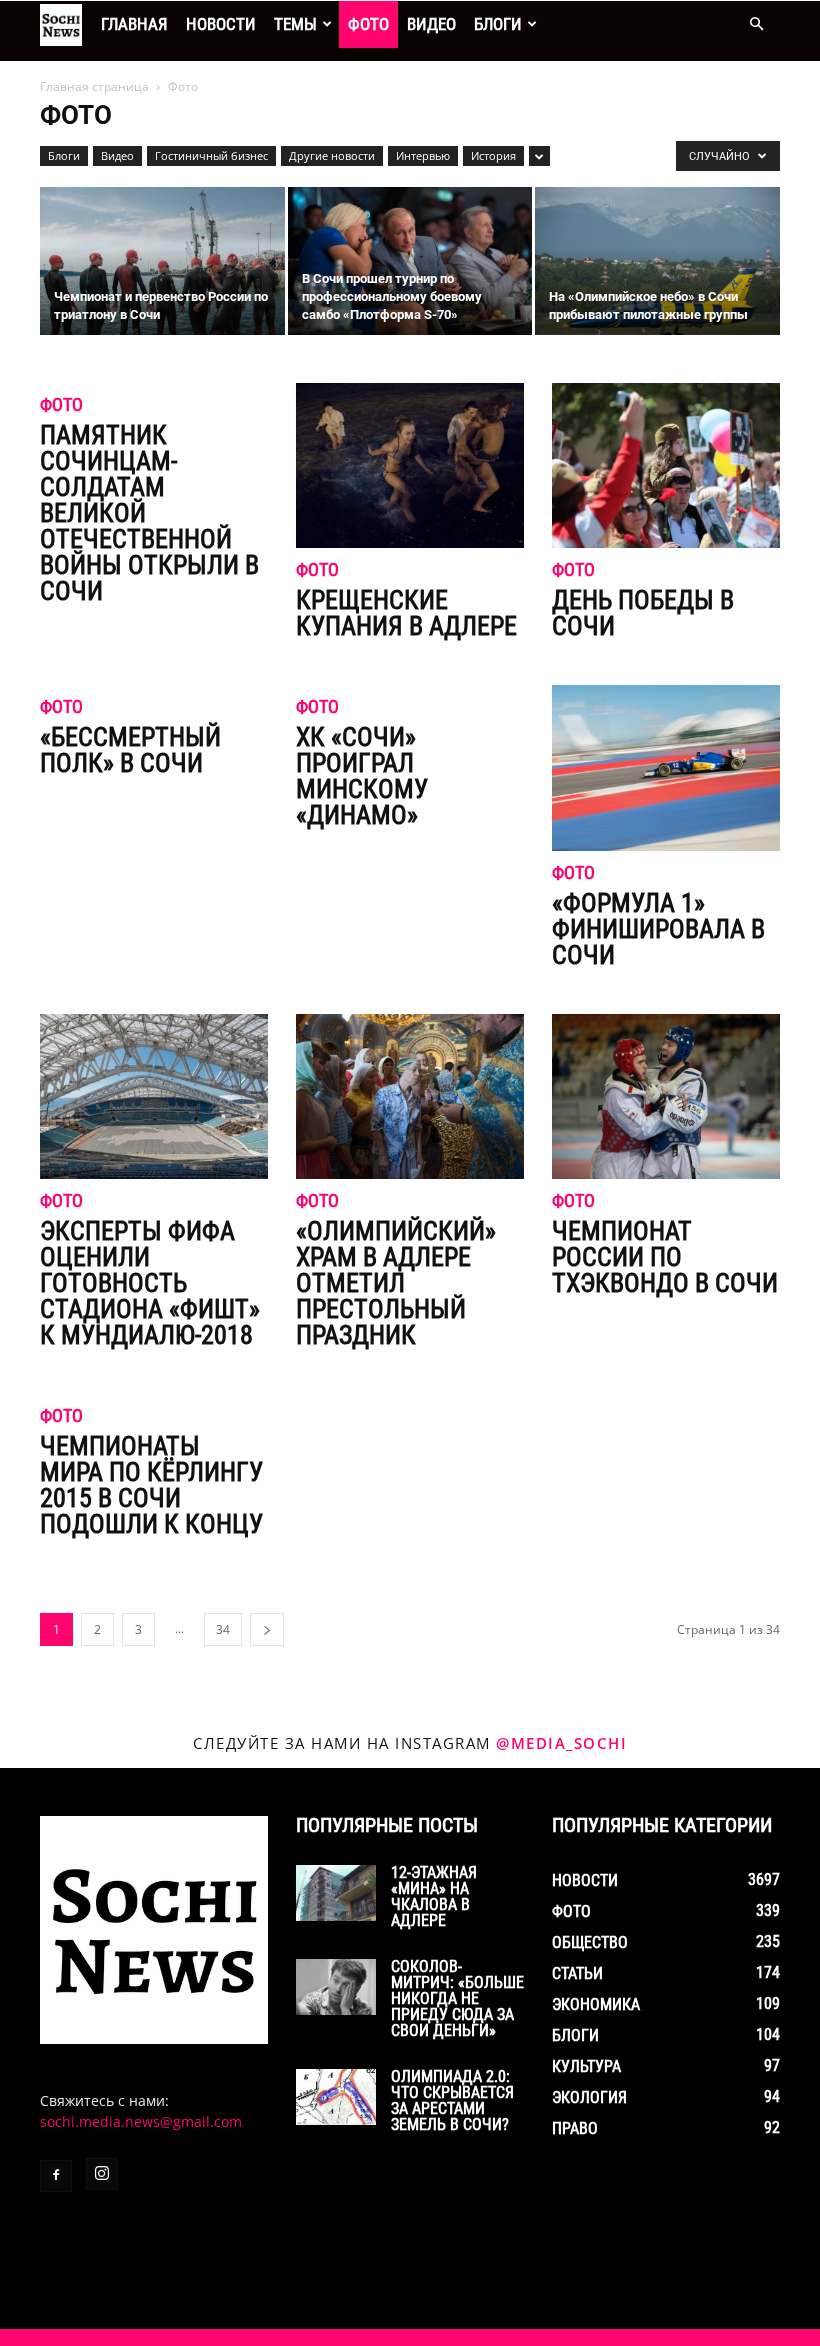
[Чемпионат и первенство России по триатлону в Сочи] (162, 262)
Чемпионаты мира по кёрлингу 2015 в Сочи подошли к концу (151, 1485)
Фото (368, 24)
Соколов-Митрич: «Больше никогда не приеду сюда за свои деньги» (457, 1998)
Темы (295, 24)
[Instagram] (102, 2174)
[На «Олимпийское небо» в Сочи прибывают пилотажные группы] (657, 262)
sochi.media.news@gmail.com (141, 2121)
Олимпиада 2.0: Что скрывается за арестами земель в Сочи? (452, 2100)
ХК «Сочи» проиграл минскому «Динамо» (362, 776)
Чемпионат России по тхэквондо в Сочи (665, 1257)
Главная (134, 24)
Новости (221, 24)
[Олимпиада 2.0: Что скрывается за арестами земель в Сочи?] (336, 2097)
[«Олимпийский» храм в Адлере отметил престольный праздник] (410, 1096)
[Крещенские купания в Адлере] (410, 465)
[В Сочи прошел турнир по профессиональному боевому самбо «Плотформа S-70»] (410, 262)
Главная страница (94, 86)
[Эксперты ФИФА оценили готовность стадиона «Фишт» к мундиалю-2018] (154, 1096)
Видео (431, 24)
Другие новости (332, 155)
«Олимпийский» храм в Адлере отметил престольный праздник (396, 1283)
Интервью (423, 155)
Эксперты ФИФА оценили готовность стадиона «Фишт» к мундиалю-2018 (150, 1283)
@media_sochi (561, 1743)
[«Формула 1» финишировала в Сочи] (666, 767)
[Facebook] (56, 2176)
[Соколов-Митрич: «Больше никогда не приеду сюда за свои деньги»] (336, 1987)
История (493, 155)
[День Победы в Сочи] (666, 465)
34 (223, 1629)
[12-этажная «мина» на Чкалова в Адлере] (336, 1893)
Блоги (498, 24)
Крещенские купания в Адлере (406, 613)
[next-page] (267, 1629)
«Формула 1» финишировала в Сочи (658, 929)
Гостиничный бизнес (211, 155)
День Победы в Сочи (643, 613)
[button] (756, 24)
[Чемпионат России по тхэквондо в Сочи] (666, 1096)
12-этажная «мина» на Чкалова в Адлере (434, 1896)
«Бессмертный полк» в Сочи (130, 750)
